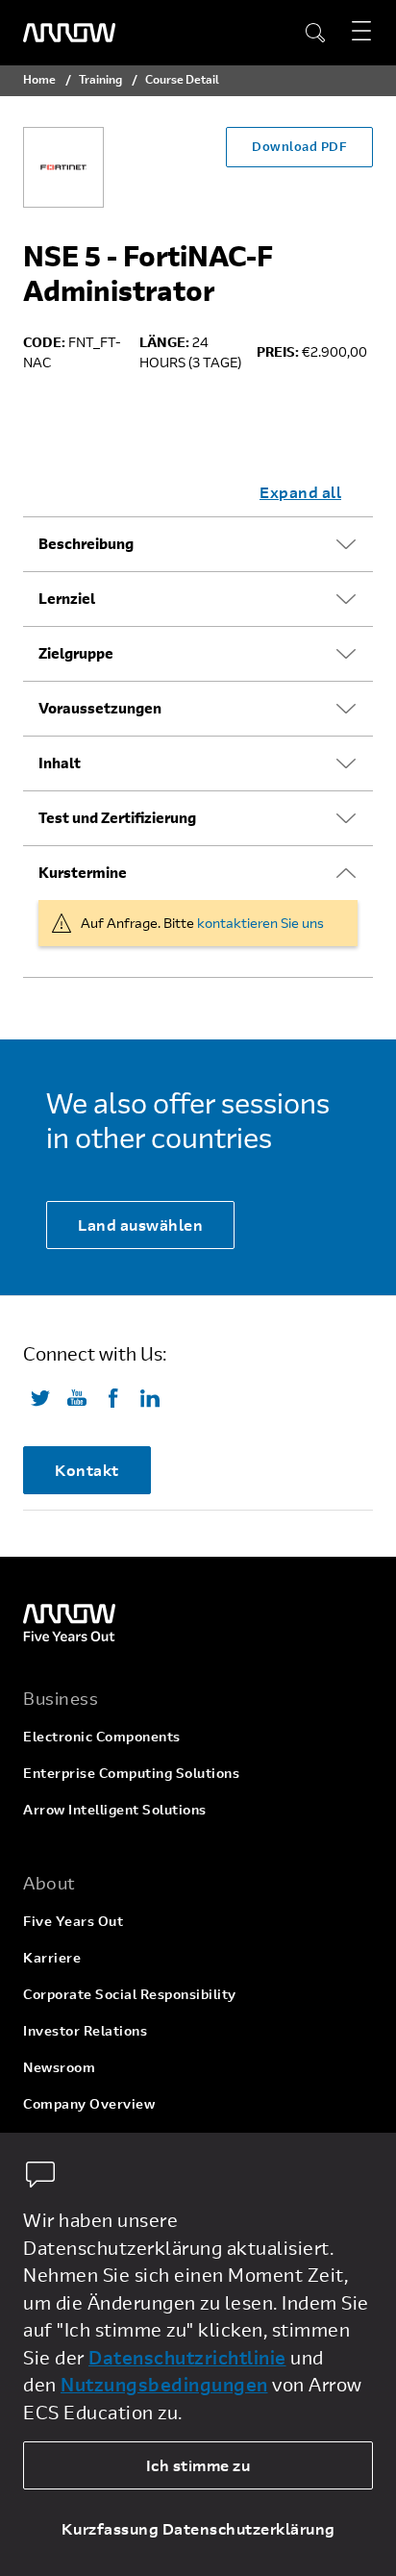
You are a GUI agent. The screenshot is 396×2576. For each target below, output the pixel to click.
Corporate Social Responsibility (130, 1994)
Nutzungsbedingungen (164, 2384)
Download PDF (299, 146)
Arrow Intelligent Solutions (115, 1809)
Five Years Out (73, 1921)
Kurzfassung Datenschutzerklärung (198, 2528)
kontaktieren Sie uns (260, 923)
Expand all (300, 492)
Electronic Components (102, 1736)
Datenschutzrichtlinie (187, 2357)
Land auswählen (140, 1225)
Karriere (52, 1957)
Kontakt (87, 1470)
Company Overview (89, 2103)
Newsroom (59, 2067)
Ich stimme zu (198, 2465)
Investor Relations (85, 2030)
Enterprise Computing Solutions (131, 1773)
